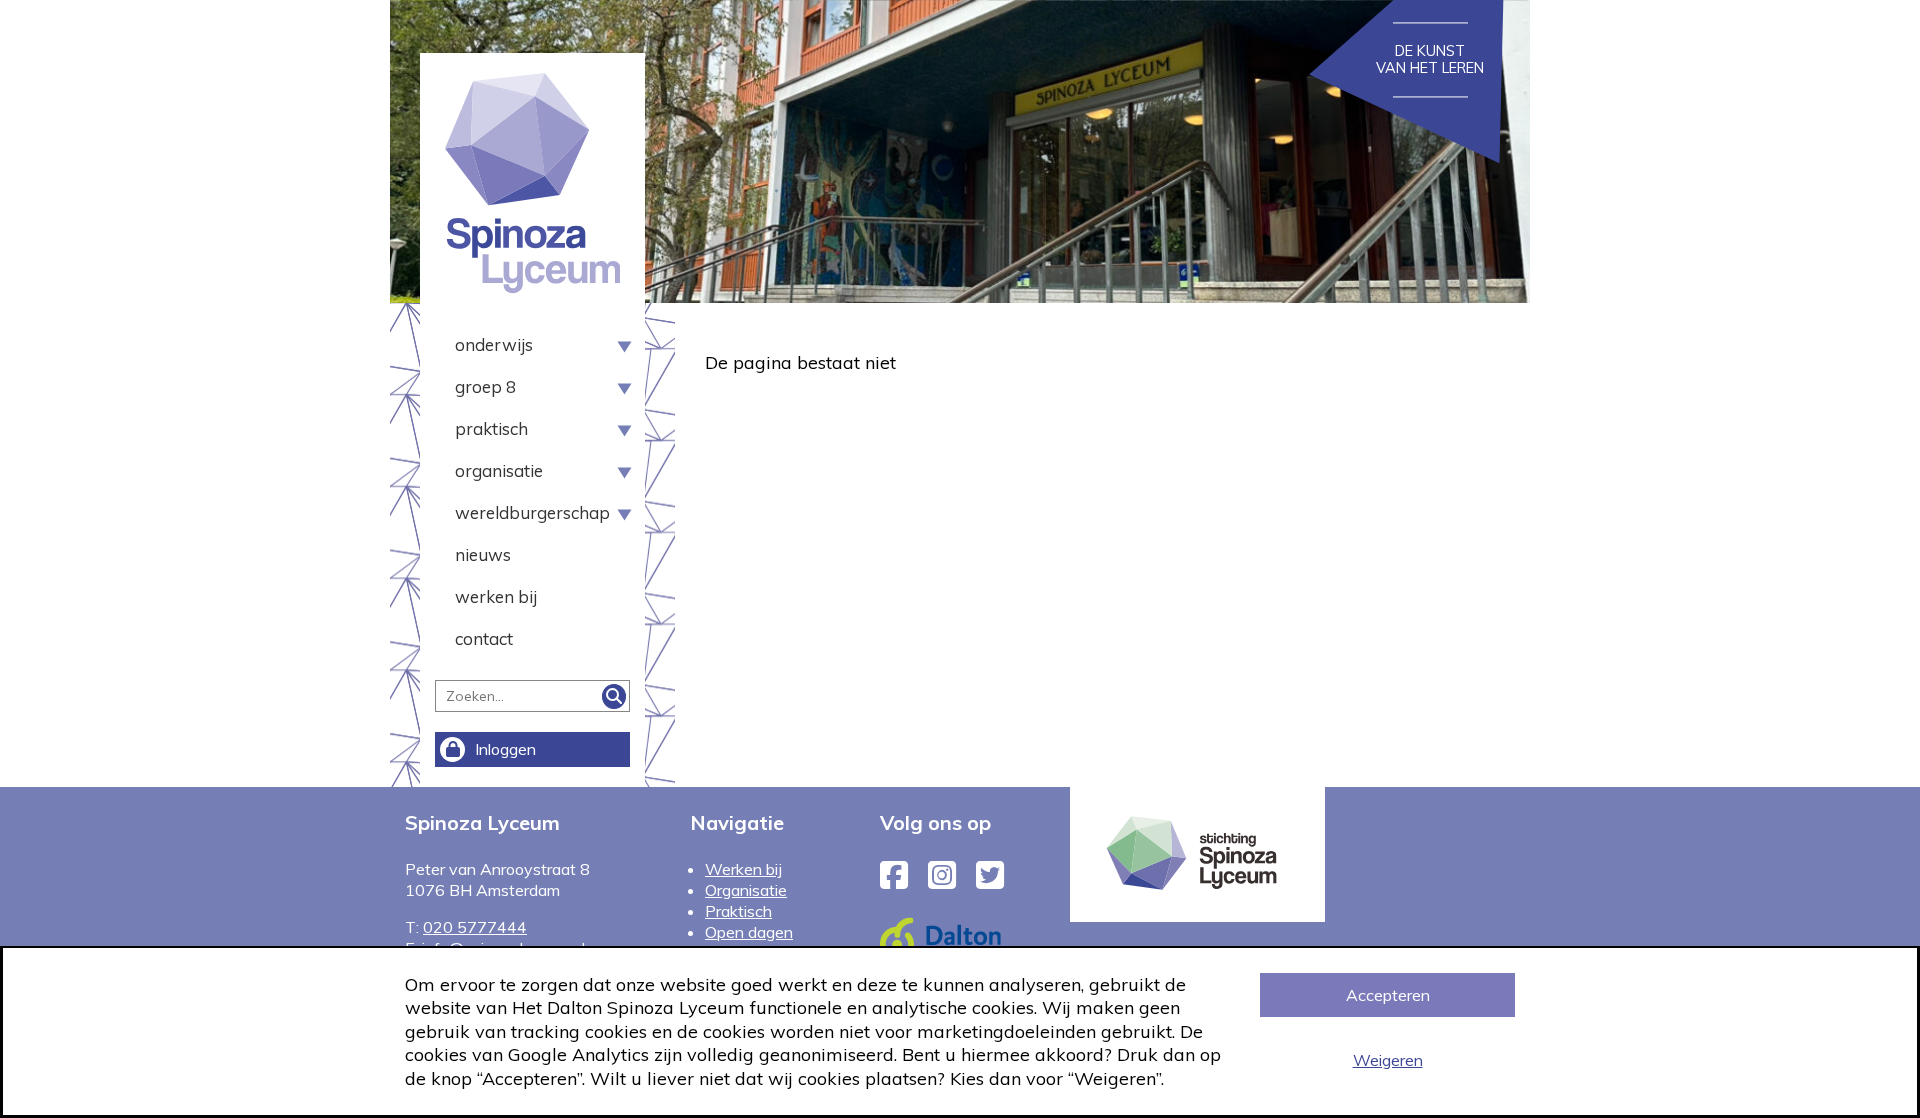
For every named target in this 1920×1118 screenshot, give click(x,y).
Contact (484, 638)
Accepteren (1388, 995)
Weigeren (1388, 1060)
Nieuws (483, 554)
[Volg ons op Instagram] (942, 881)
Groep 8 (485, 386)
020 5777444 (475, 927)
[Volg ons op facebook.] (894, 881)
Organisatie (499, 470)
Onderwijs (494, 344)
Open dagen (749, 932)
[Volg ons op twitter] (990, 881)
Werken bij (496, 596)
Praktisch (491, 428)
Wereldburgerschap (525, 512)
